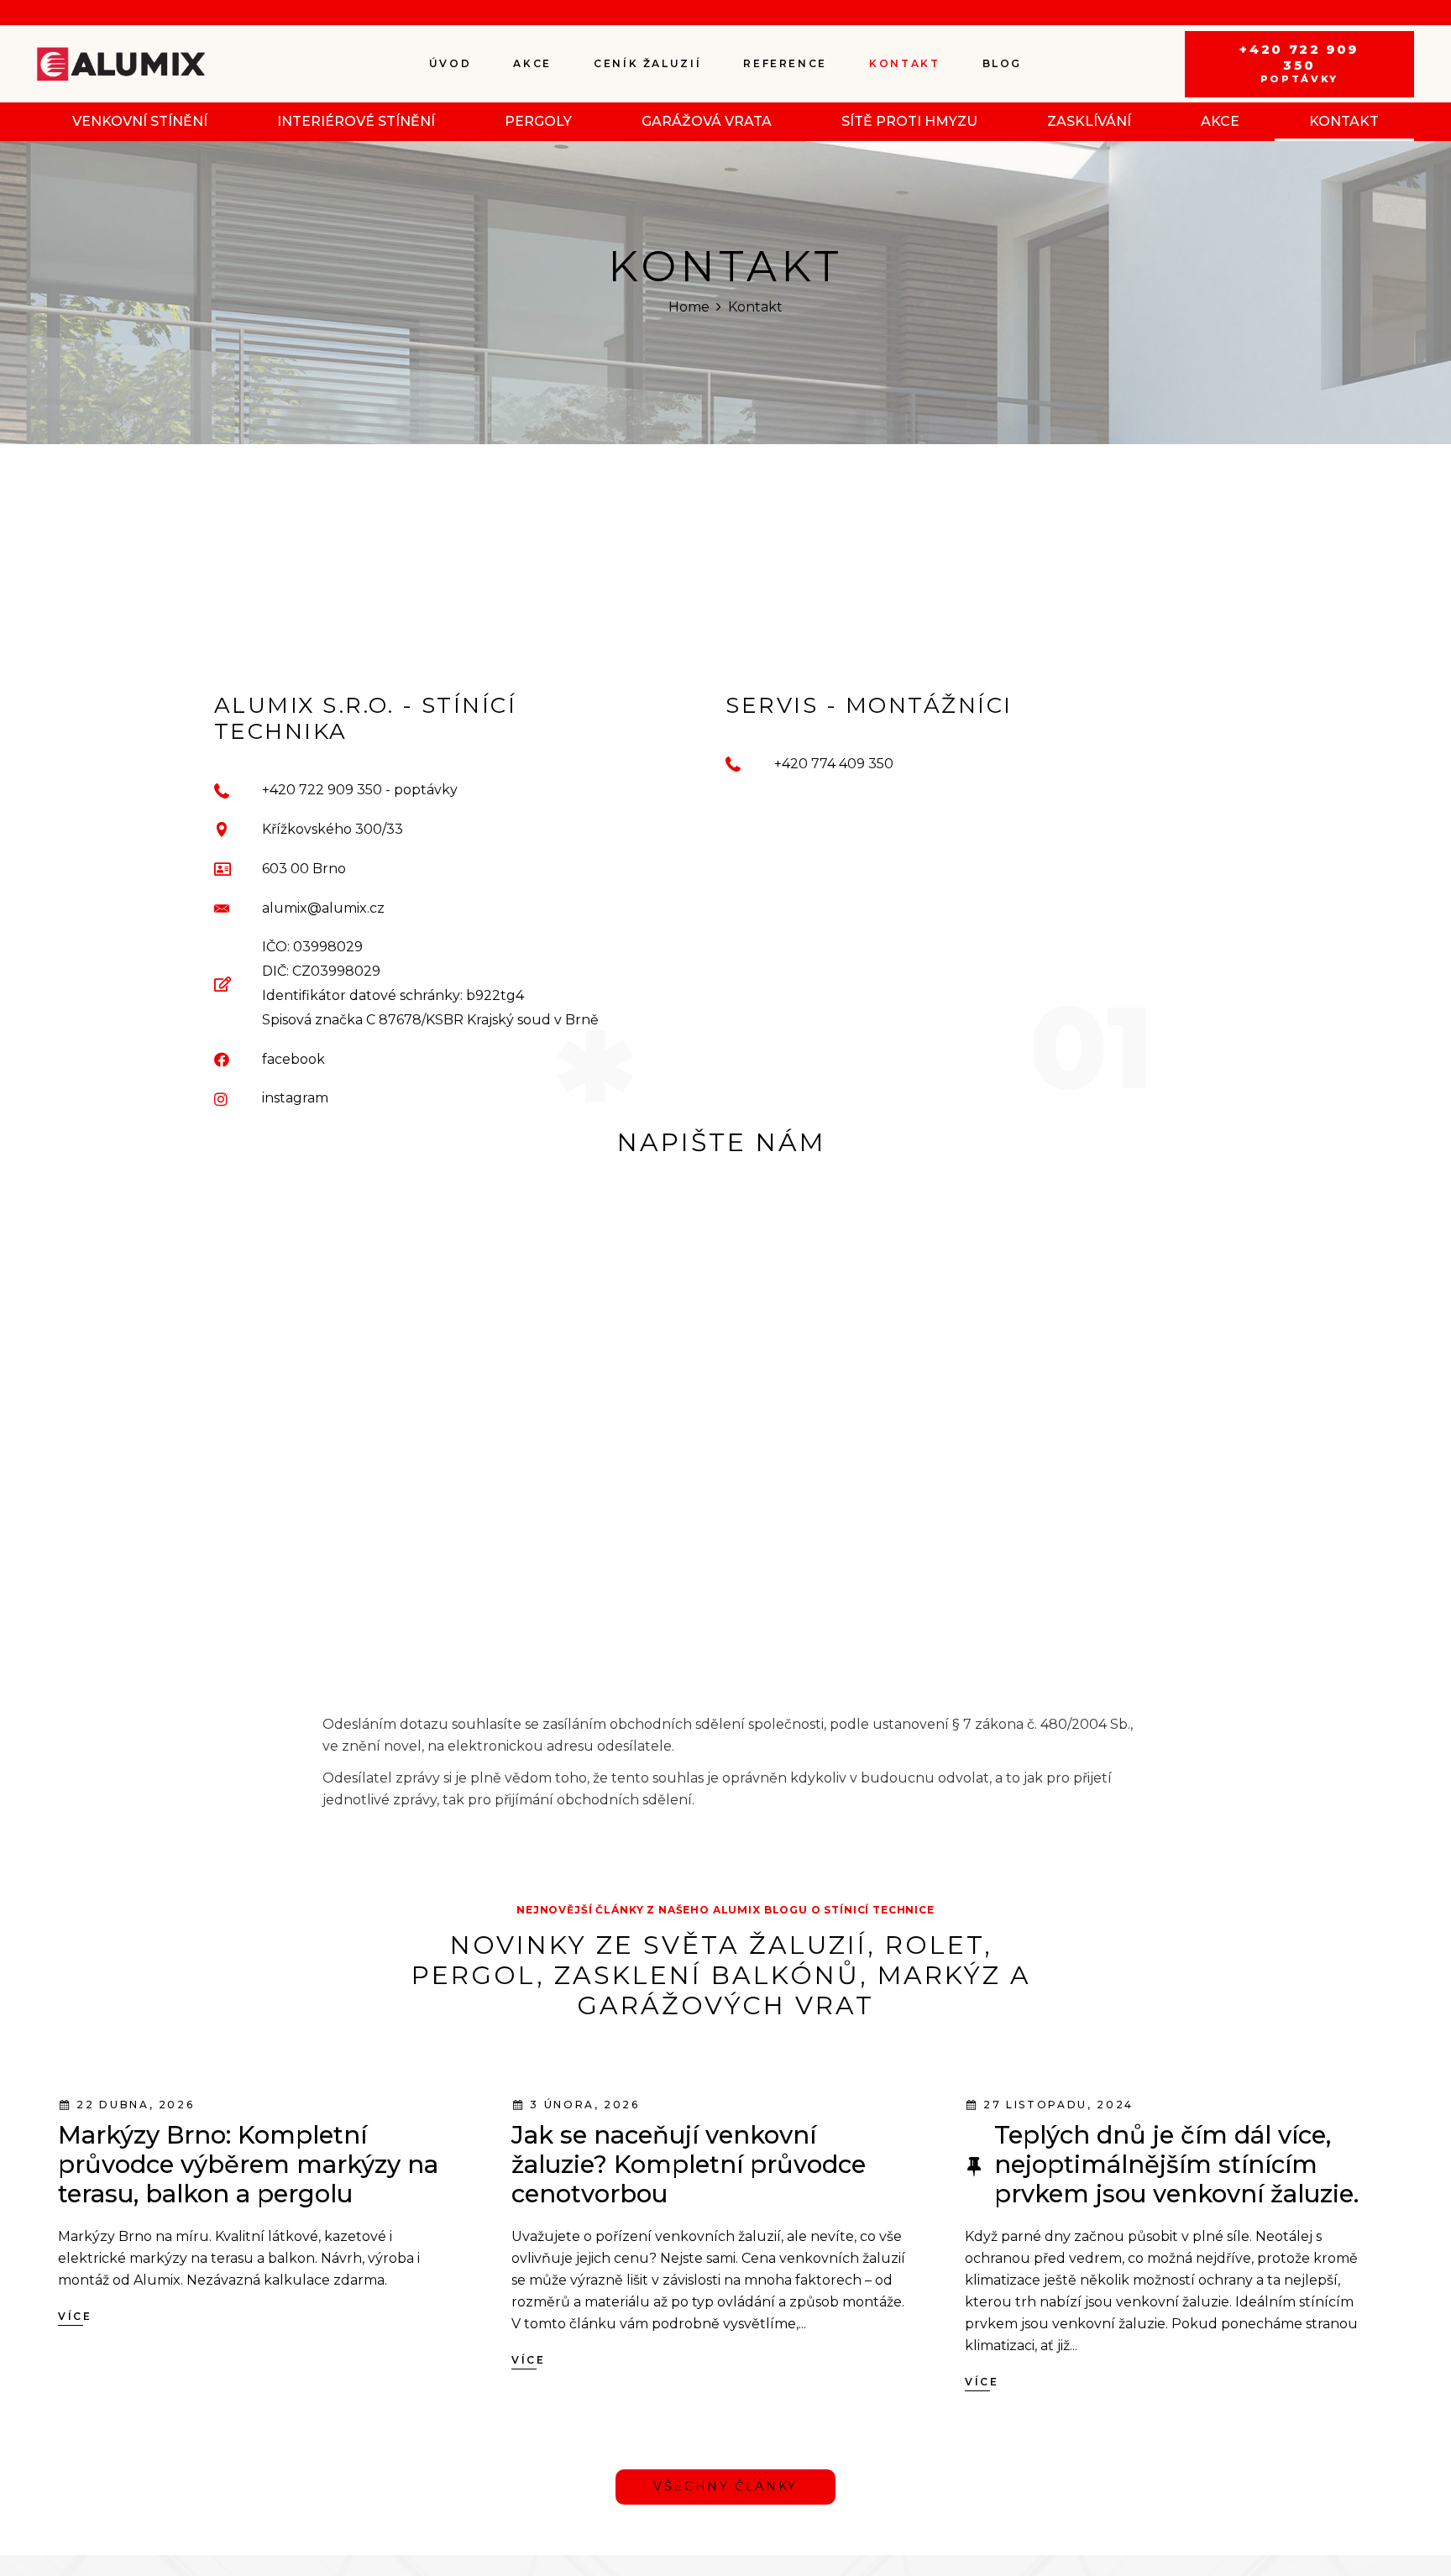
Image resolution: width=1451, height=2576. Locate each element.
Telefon (512, 1360)
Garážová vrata (707, 121)
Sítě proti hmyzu (909, 121)
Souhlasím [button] (820, 2517)
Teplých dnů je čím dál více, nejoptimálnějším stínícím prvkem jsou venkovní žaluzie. (1176, 2247)
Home (689, 307)
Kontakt (1344, 121)
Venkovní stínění (140, 121)
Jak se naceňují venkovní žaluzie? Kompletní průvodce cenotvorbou (689, 2247)
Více (75, 2398)
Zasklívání (1089, 121)
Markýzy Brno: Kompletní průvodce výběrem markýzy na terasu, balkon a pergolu (248, 2247)
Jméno (519, 1166)
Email (509, 1263)
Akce (1220, 121)
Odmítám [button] (925, 2517)
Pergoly (538, 121)
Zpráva (504, 1458)
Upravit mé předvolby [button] (1073, 2517)
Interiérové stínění (356, 121)
